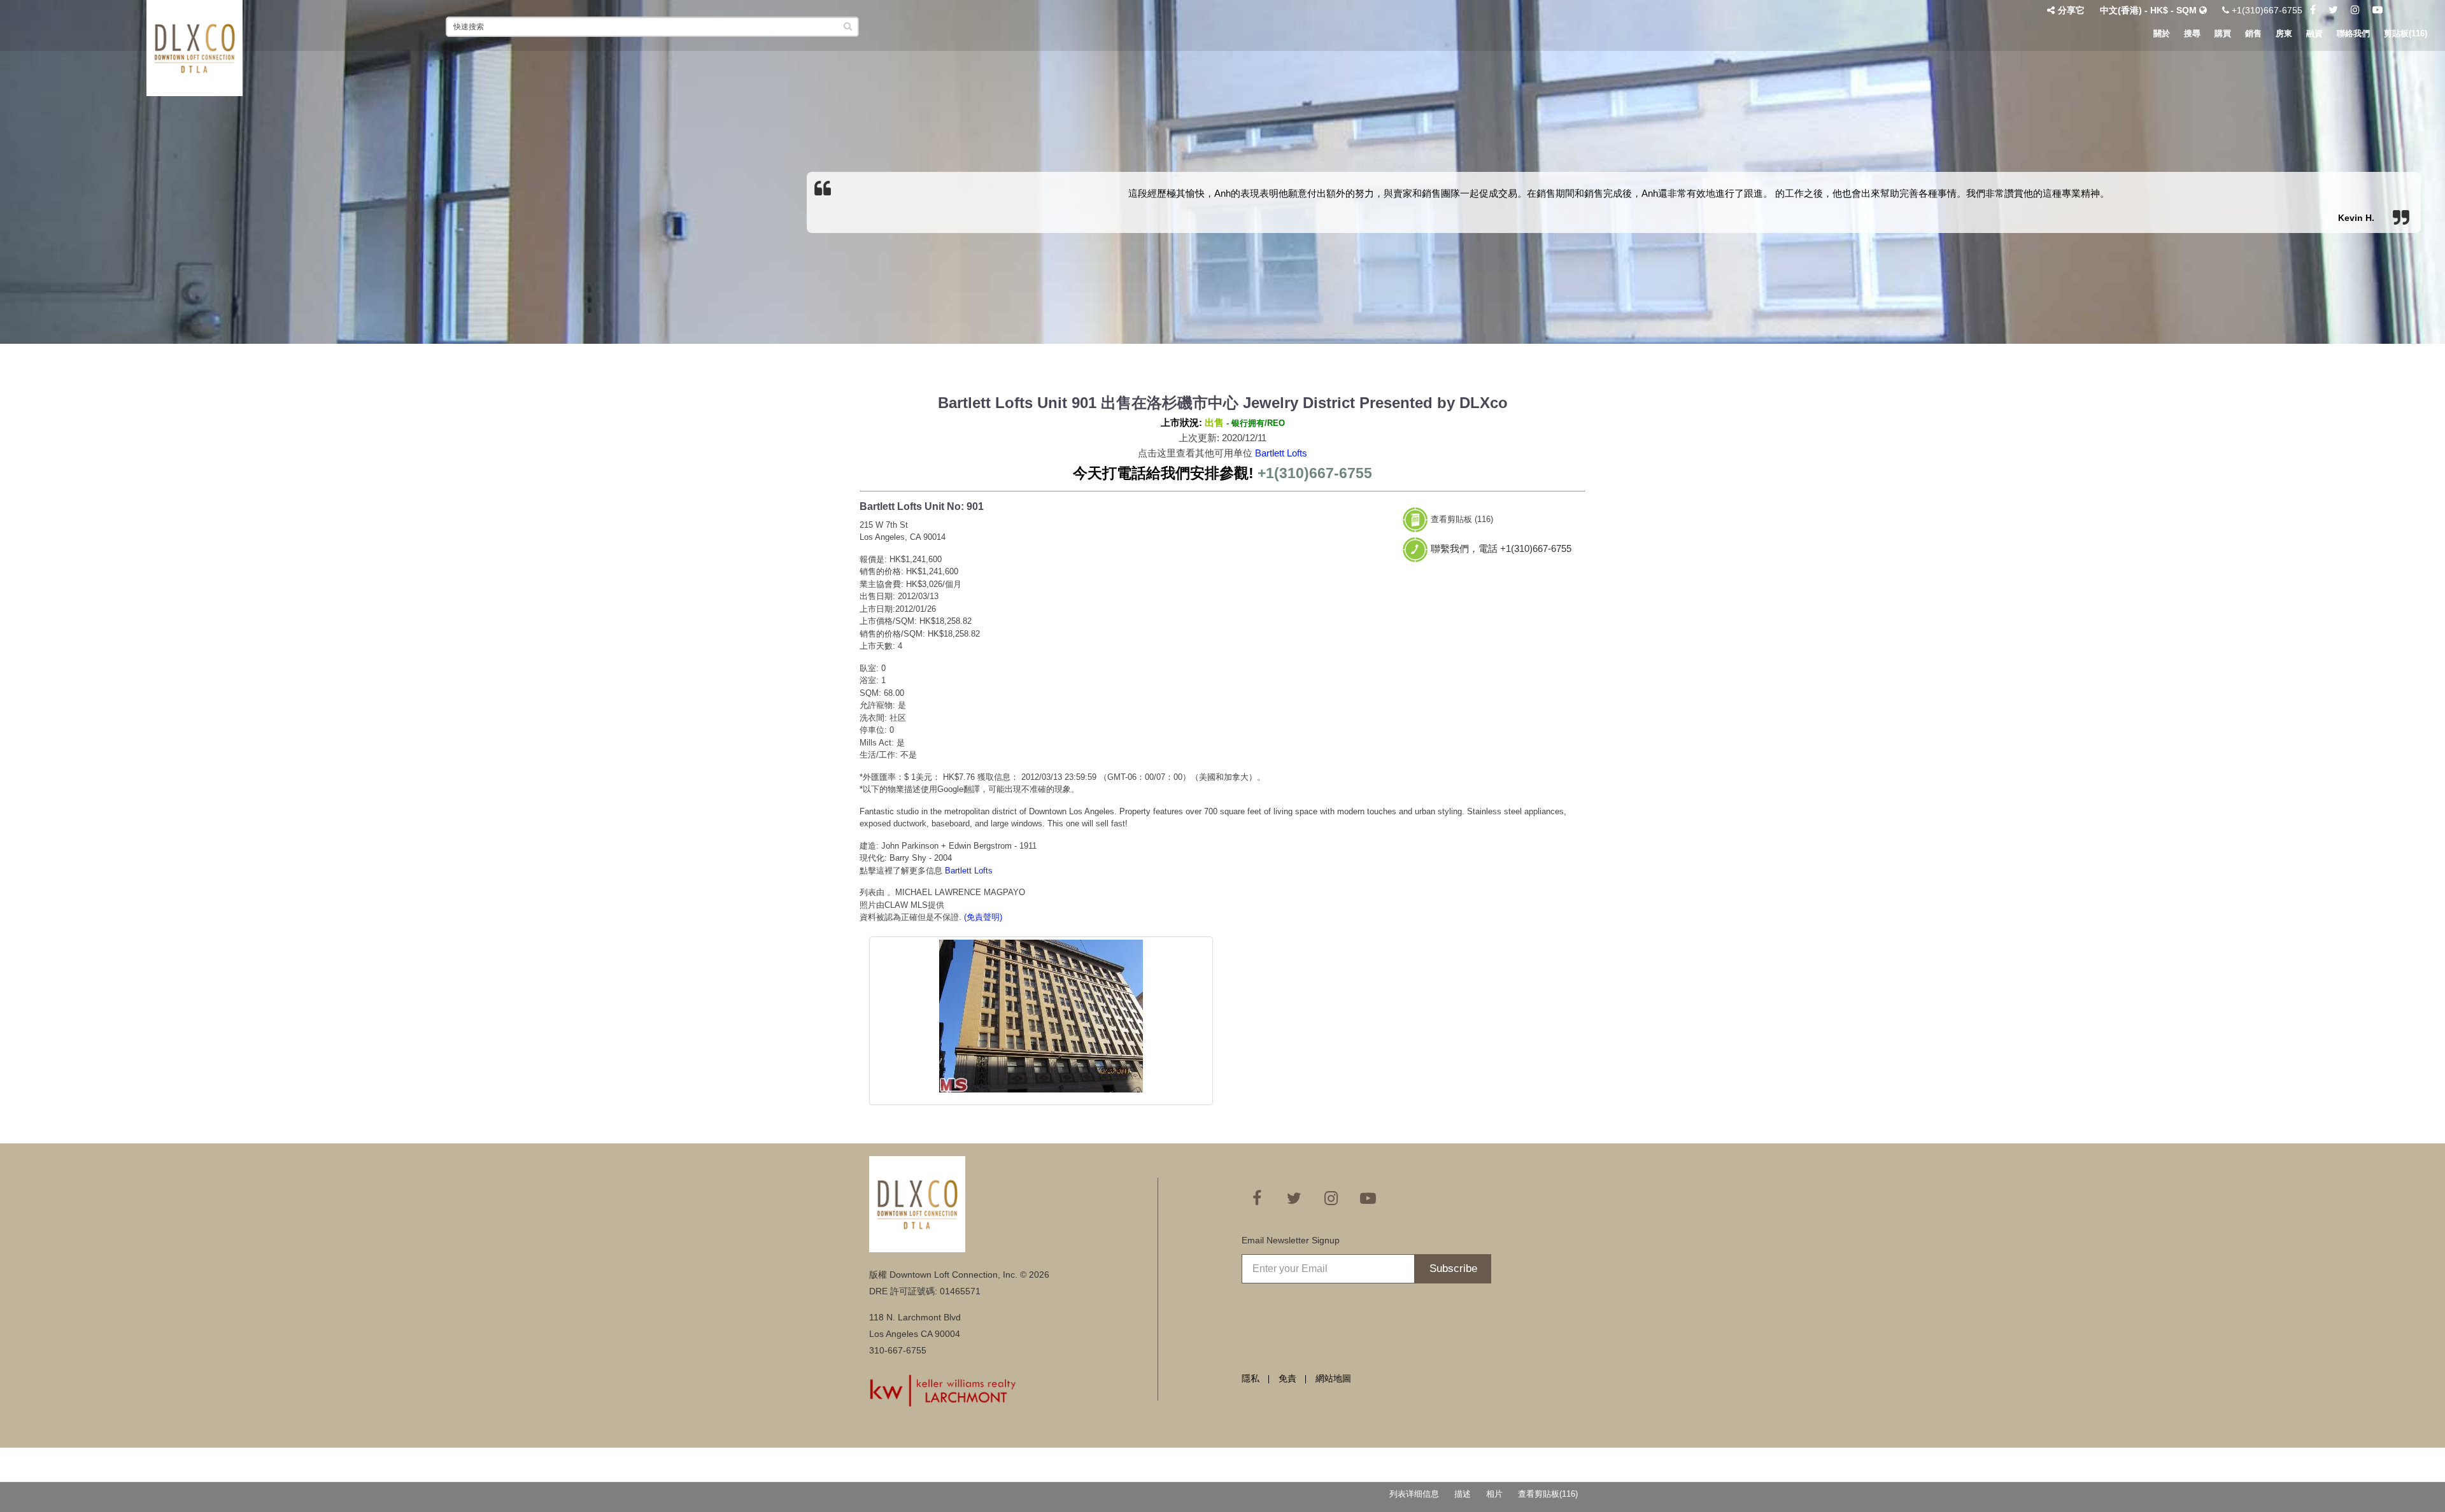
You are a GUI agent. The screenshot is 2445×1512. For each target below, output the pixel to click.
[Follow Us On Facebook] (2313, 10)
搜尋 (2192, 33)
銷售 (2253, 33)
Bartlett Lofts (1281, 453)
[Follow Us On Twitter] (2333, 10)
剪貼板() (2406, 33)
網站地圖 (1333, 1378)
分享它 (2071, 10)
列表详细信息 (1414, 1494)
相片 (1494, 1494)
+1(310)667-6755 (2266, 10)
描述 (1463, 1494)
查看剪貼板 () (1462, 519)
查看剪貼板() (1548, 1494)
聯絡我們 (2353, 33)
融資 (2314, 33)
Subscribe (1453, 1268)
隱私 (1251, 1378)
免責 (1287, 1378)
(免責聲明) (983, 917)
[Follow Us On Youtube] (2378, 10)
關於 (2162, 33)
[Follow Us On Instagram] (2355, 10)
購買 (2223, 33)
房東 (2284, 33)
